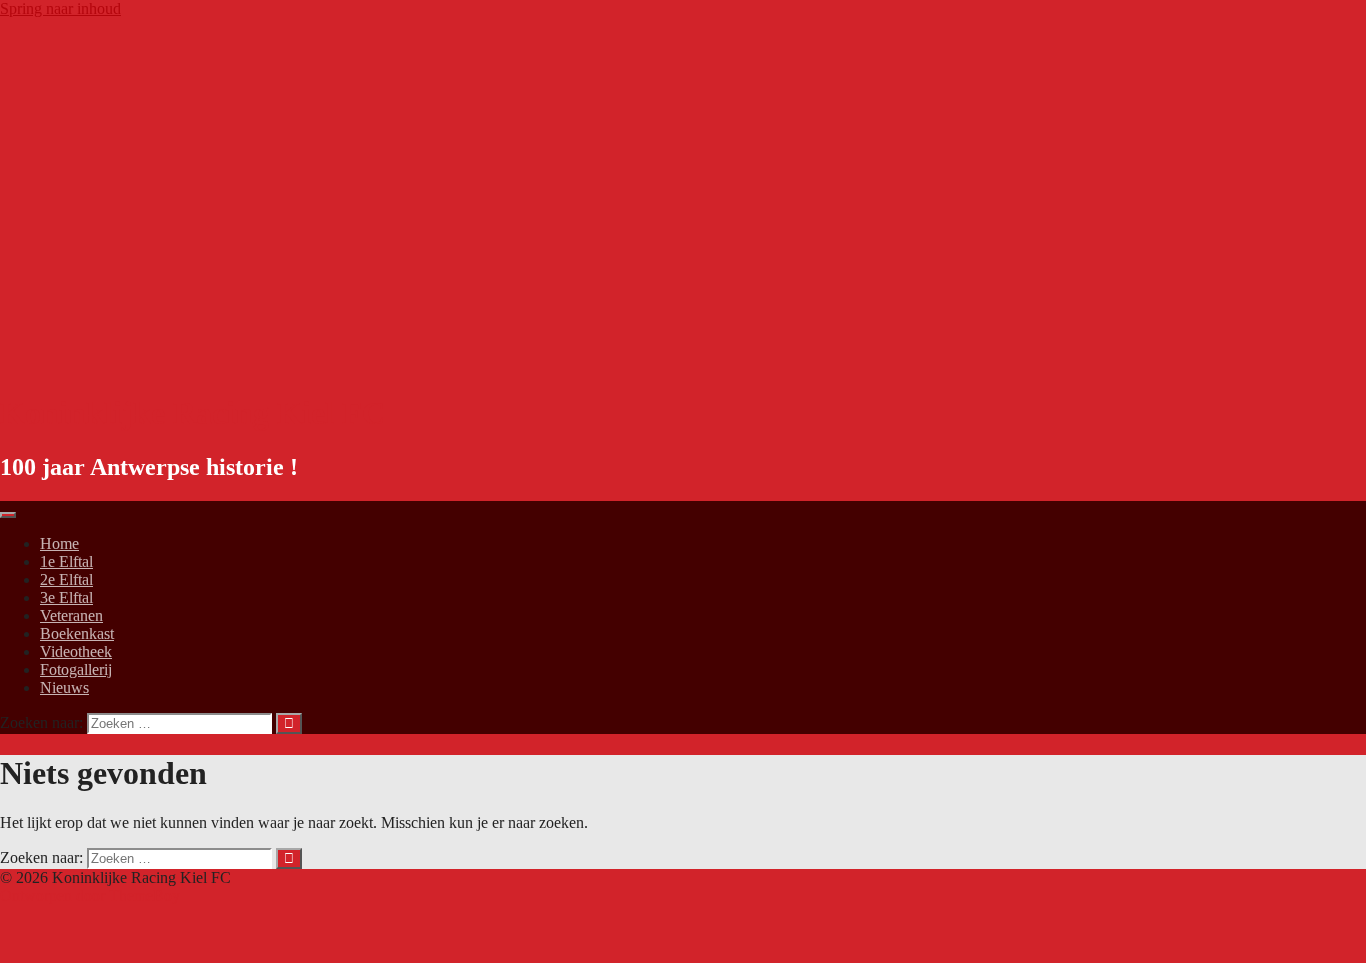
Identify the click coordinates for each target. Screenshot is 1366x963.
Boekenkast (77, 633)
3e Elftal (66, 597)
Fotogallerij (76, 669)
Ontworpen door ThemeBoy (90, 895)
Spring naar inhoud (60, 8)
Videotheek (76, 651)
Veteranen (71, 615)
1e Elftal (66, 561)
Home (59, 543)
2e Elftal (66, 579)
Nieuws (64, 687)
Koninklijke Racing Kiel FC (192, 413)
